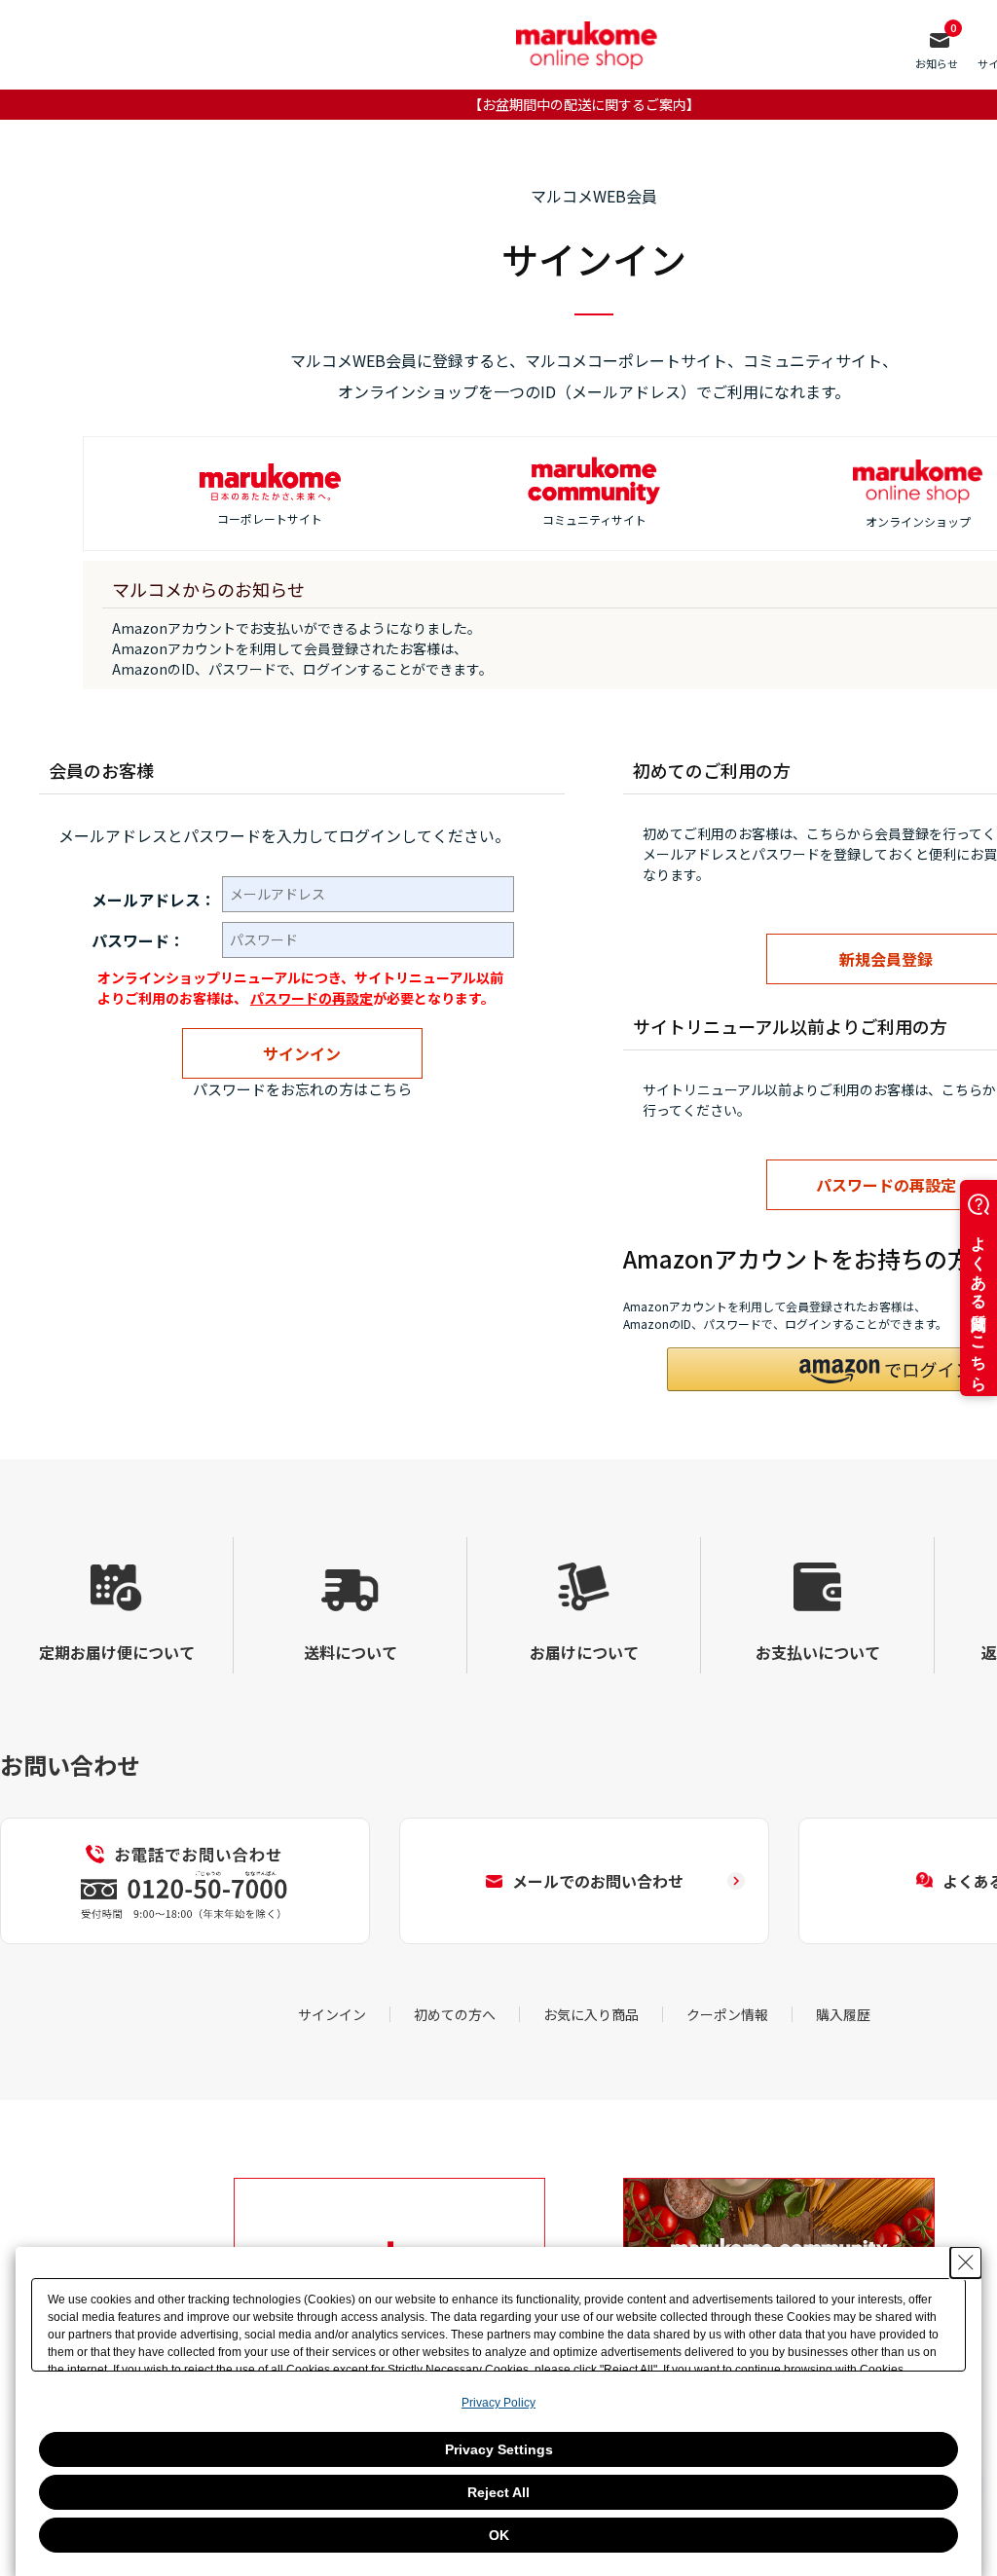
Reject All (498, 2492)
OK (499, 2535)
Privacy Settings (499, 2449)
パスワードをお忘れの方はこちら (302, 1089)
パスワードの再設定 (312, 998)
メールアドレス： (154, 900)
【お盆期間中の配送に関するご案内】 (584, 104)
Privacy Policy (498, 2403)
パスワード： (138, 940)
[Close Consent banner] (966, 2263)
